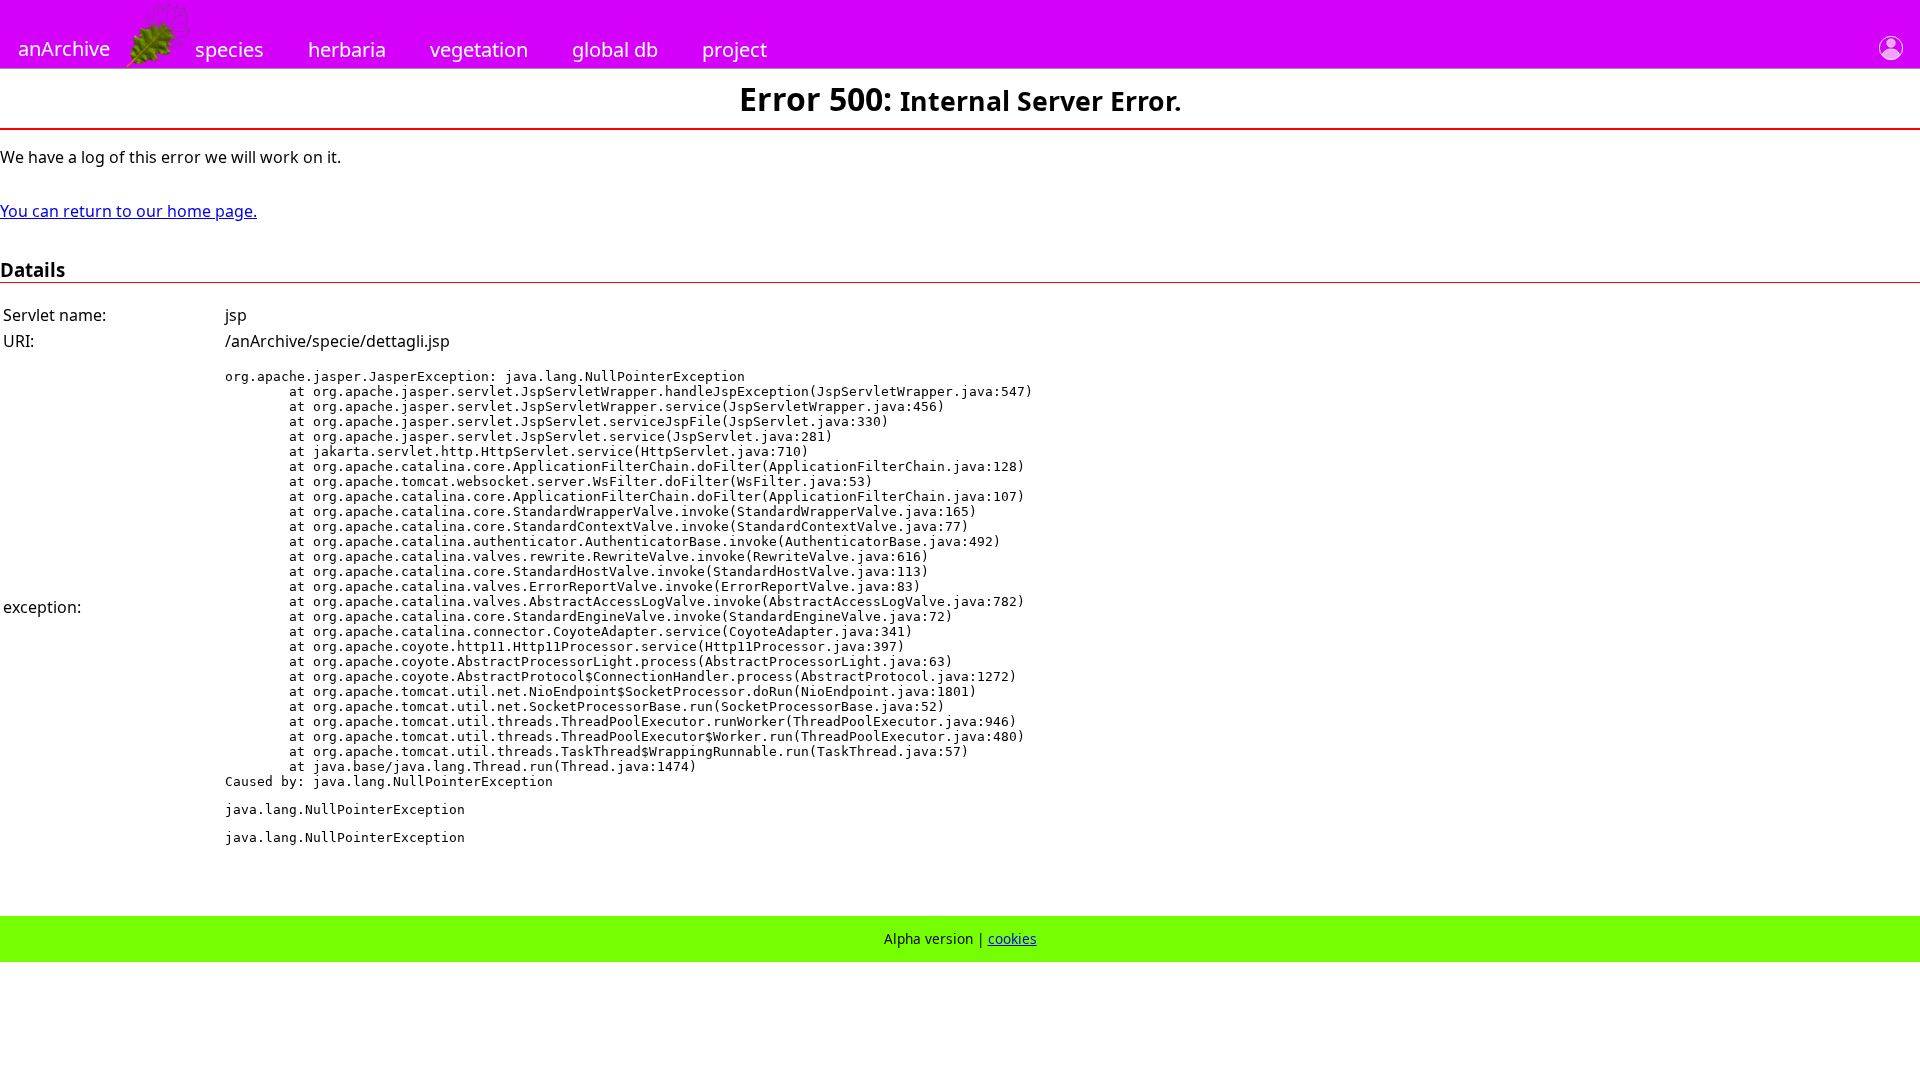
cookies (1012, 938)
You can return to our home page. (128, 211)
